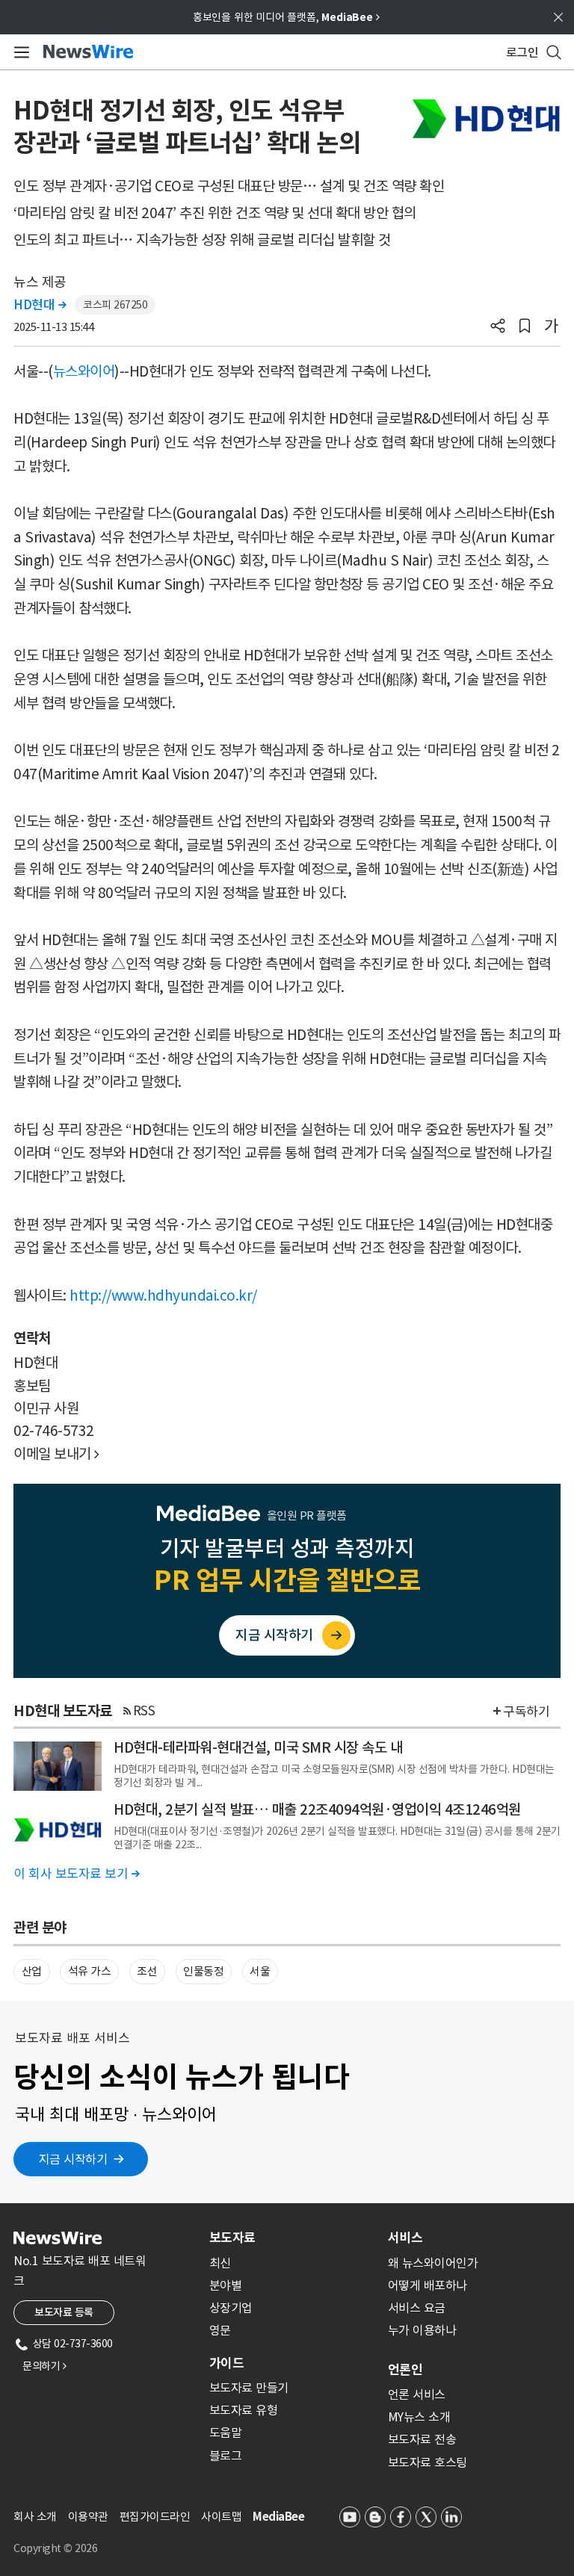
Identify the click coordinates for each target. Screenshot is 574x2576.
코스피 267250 (115, 305)
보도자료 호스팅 (428, 2462)
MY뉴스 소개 (419, 2417)
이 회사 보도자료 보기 (76, 1874)
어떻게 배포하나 (428, 2285)
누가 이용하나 (422, 2330)
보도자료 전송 (422, 2439)
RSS (144, 1711)
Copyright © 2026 (55, 2548)
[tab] (293, 2238)
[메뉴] (19, 52)
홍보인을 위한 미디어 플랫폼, (286, 17)
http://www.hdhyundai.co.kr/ (163, 1295)
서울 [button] (260, 1971)
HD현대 (40, 305)
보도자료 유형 (244, 2410)
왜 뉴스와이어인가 (433, 2263)
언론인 (405, 2370)
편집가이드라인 (155, 2517)
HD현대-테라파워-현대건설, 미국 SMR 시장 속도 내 (258, 1747)
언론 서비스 (417, 2394)
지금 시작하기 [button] (73, 2159)
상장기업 (231, 2308)
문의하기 (44, 2366)
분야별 (226, 2285)
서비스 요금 (417, 2308)
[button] (498, 327)
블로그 (226, 2456)
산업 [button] (32, 1971)
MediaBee (278, 2517)
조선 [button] (147, 1971)
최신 (220, 2263)
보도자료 (232, 2238)
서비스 (405, 2238)
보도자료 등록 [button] (64, 2312)
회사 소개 (35, 2517)
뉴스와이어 (84, 371)
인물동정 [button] (203, 1971)
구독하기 (526, 1712)
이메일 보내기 (56, 1454)
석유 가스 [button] (90, 1971)
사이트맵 (221, 2517)
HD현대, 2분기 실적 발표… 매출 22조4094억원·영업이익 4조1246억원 (317, 1809)
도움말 (226, 2433)
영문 (220, 2330)
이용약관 (88, 2517)
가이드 (226, 2363)
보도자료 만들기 (249, 2388)
